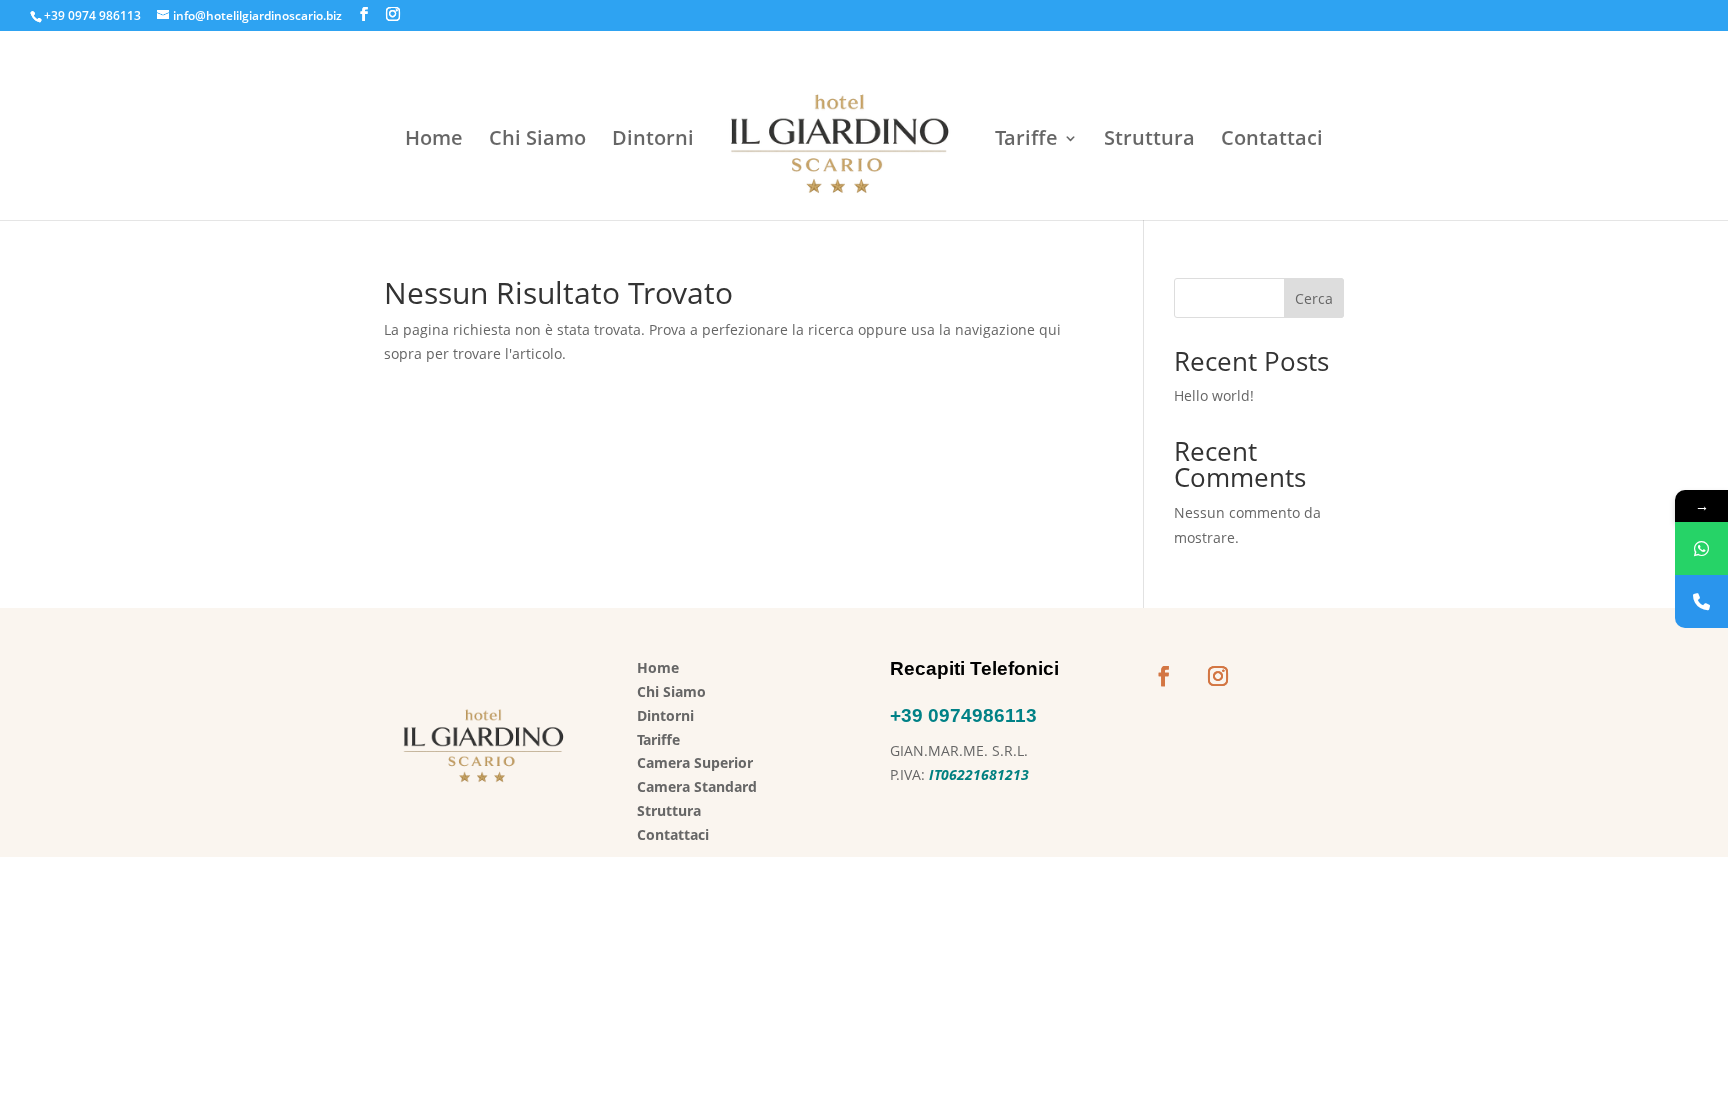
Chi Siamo (537, 141)
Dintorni (653, 141)
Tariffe (1026, 141)
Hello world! (1214, 395)
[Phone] (1701, 601)
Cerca (1314, 298)
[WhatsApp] (1701, 548)
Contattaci (1272, 141)
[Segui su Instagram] (1218, 676)
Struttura (1149, 141)
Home (434, 141)
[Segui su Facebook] (1164, 676)
